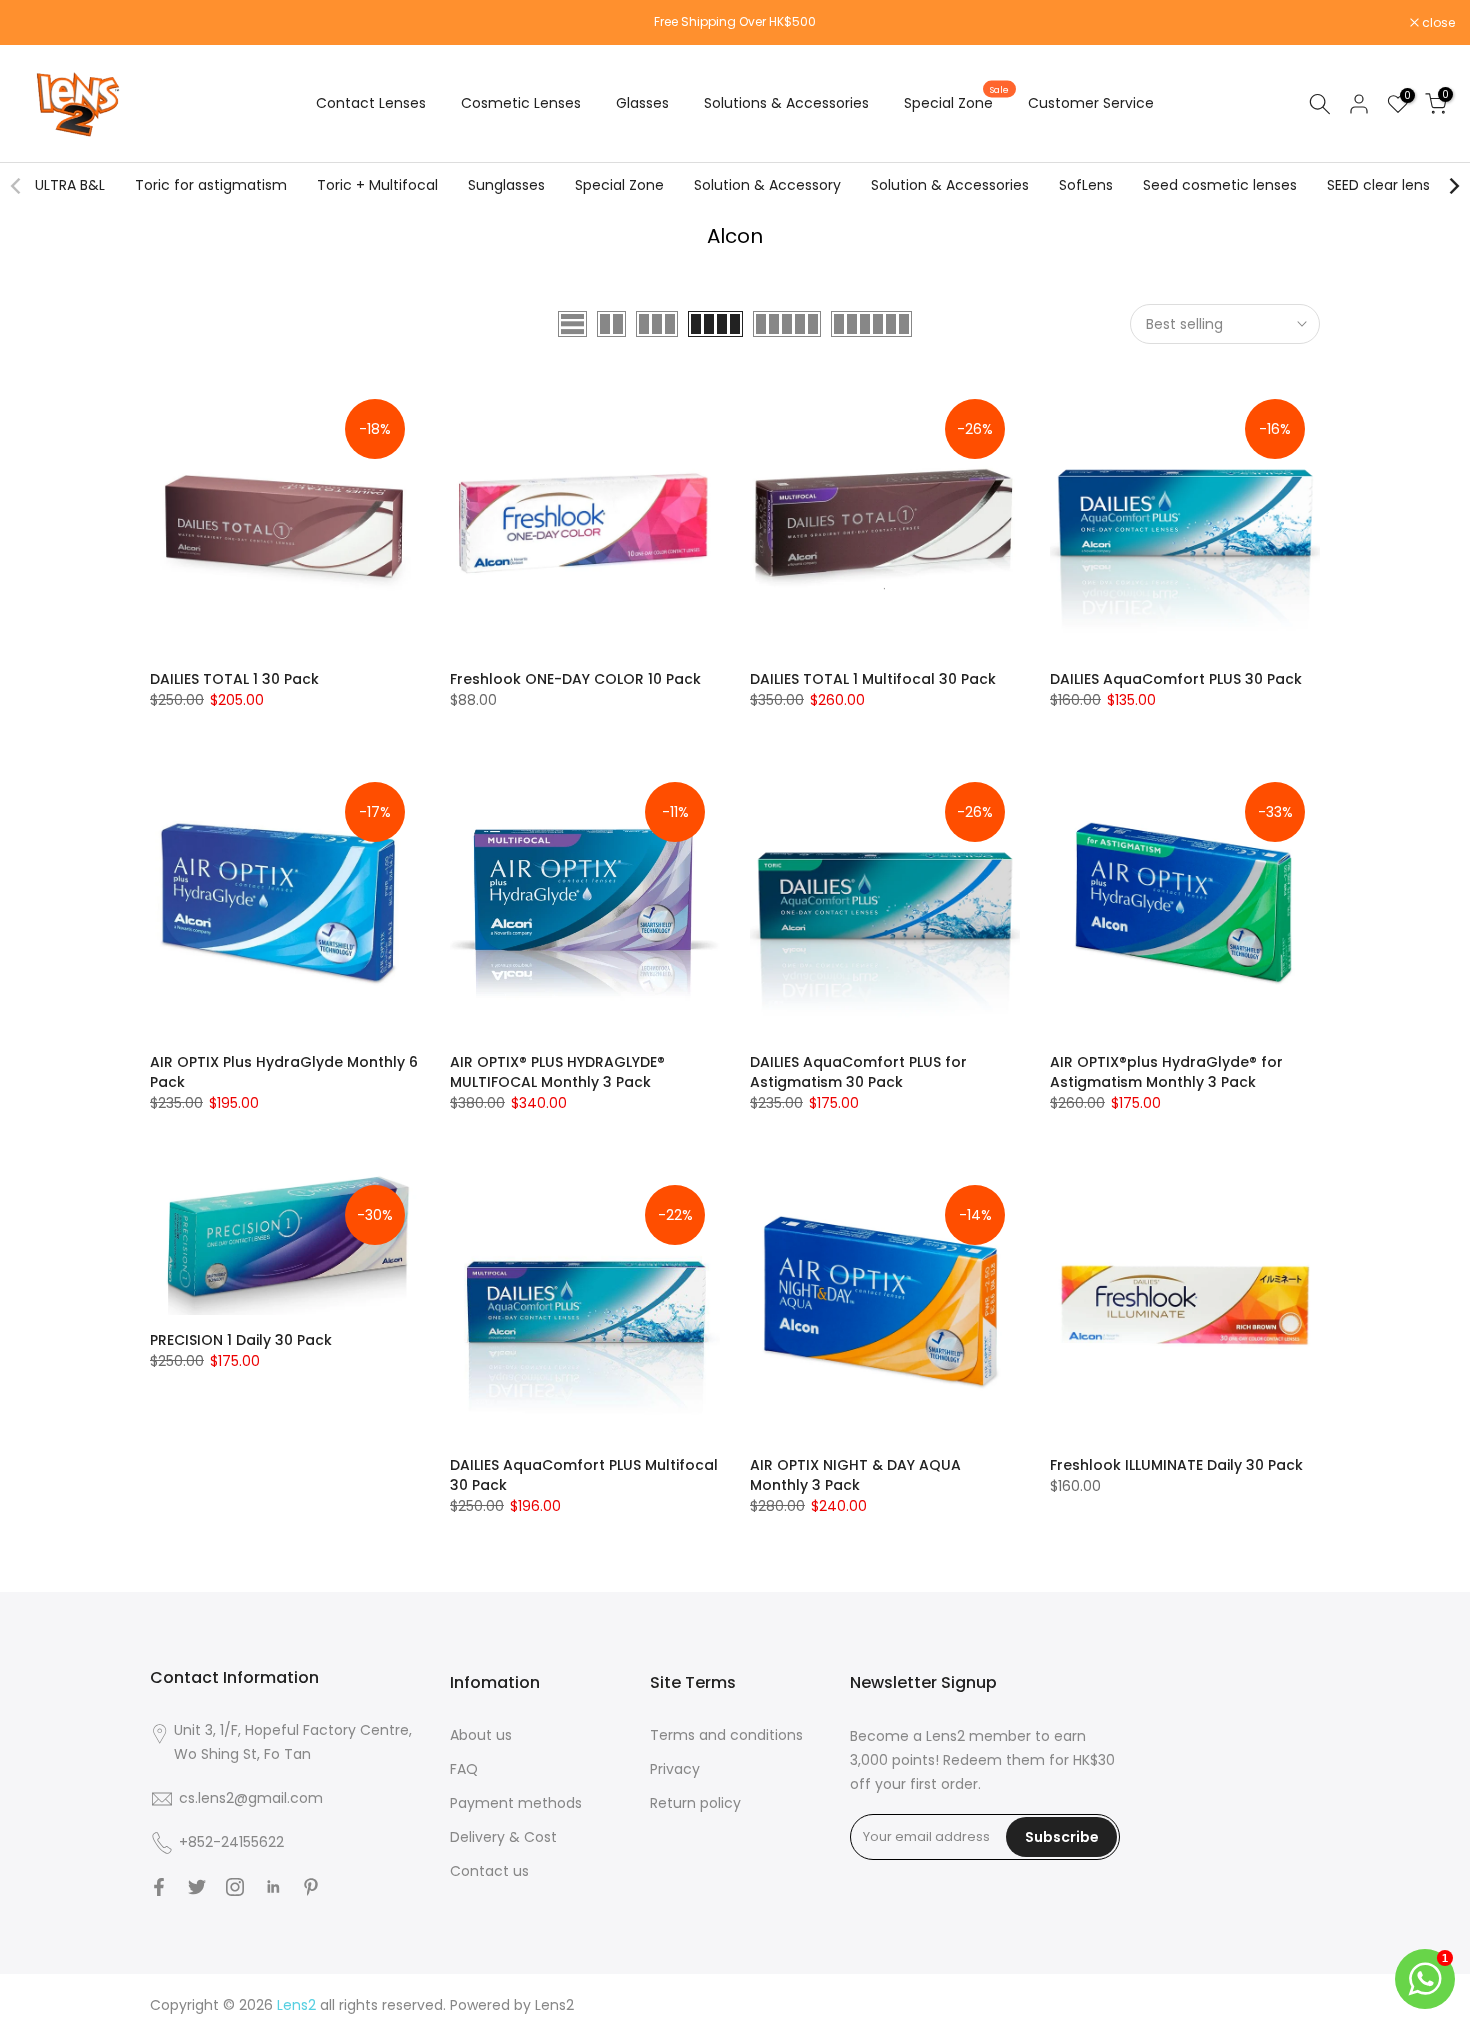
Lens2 (554, 2005)
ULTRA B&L (70, 185)
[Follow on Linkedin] (273, 1887)
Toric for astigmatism (211, 185)
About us (481, 1735)
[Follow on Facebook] (159, 1887)
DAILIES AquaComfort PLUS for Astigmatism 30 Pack (858, 1072)
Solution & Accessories (950, 185)
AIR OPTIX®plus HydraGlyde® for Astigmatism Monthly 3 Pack (1166, 1072)
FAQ (464, 1769)
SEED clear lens (1378, 185)
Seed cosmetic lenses (1220, 185)
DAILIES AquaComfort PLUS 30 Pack (1176, 679)
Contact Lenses (371, 103)
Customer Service (1091, 103)
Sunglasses (506, 185)
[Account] (1359, 104)
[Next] (1453, 186)
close (42, 23)
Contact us (489, 1871)
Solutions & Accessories (786, 103)
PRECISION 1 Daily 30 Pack (241, 1340)
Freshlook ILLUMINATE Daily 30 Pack (1176, 1465)
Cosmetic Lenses (521, 103)
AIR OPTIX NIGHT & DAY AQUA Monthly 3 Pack (855, 1475)
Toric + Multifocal (377, 185)
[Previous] (17, 186)
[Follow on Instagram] (235, 1887)
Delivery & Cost (503, 1837)
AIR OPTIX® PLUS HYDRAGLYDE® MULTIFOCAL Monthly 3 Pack (557, 1072)
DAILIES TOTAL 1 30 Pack (234, 679)
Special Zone (956, 102)
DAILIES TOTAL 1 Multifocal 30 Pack (873, 679)
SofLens (1086, 185)
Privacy (675, 1769)
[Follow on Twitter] (197, 1887)
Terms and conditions (726, 1735)
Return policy (695, 1803)
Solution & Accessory (767, 185)
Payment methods (516, 1803)
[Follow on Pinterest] (311, 1887)
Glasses (642, 103)
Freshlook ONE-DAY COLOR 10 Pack (575, 679)
